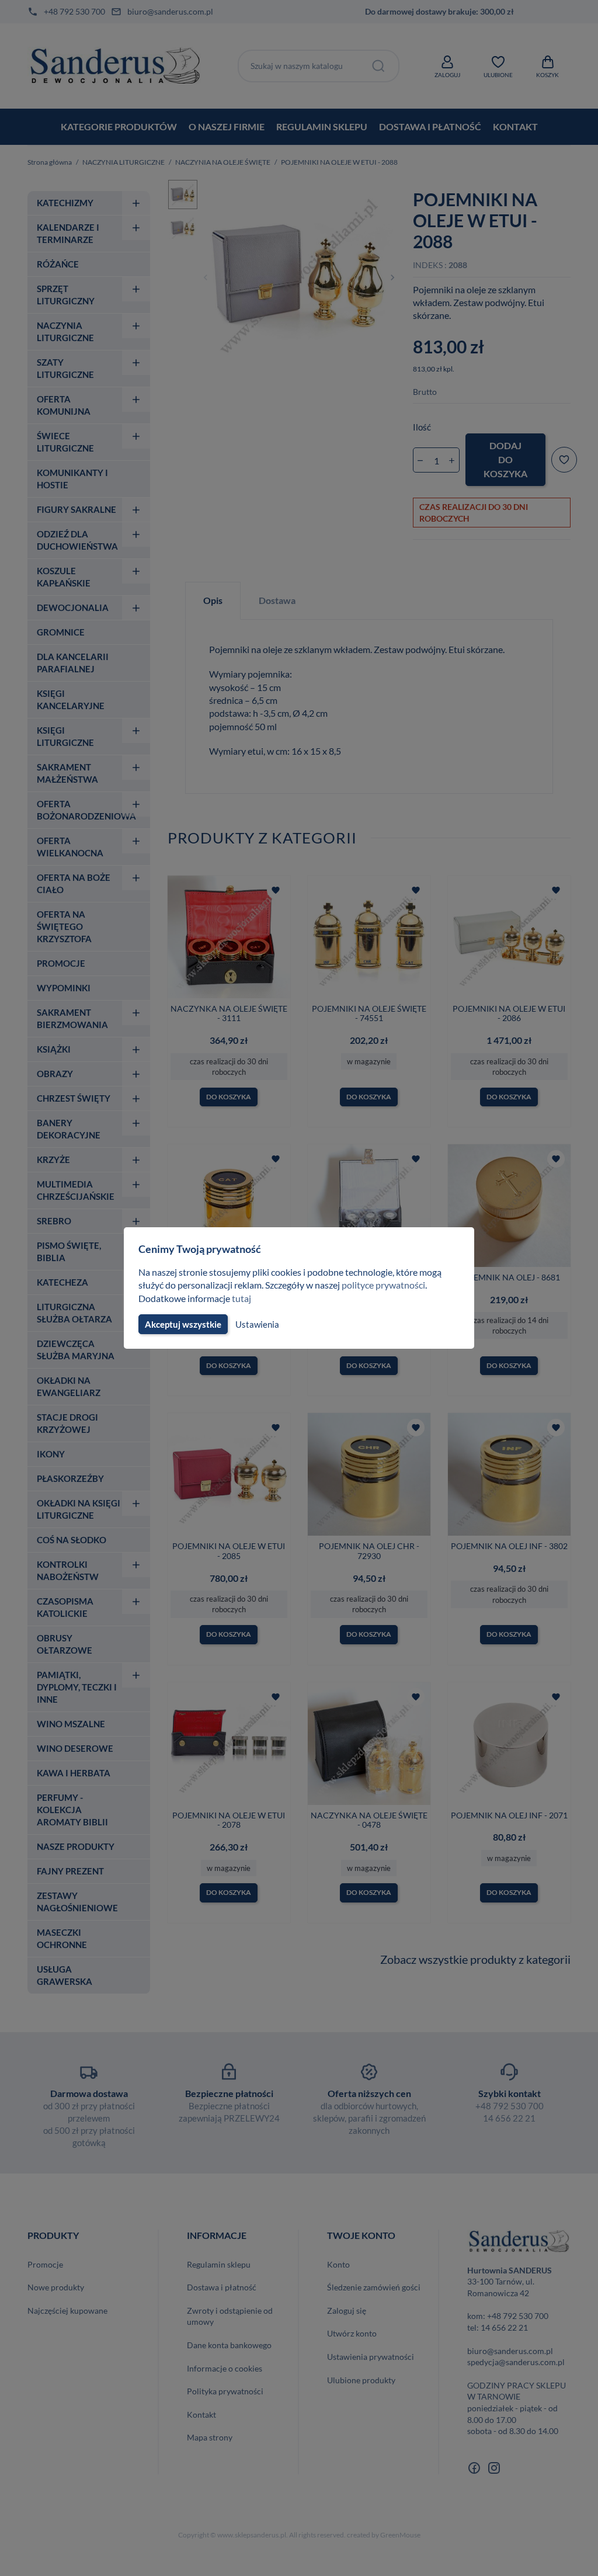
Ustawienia (257, 1324)
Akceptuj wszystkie (183, 1324)
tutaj (241, 1298)
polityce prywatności (383, 1285)
